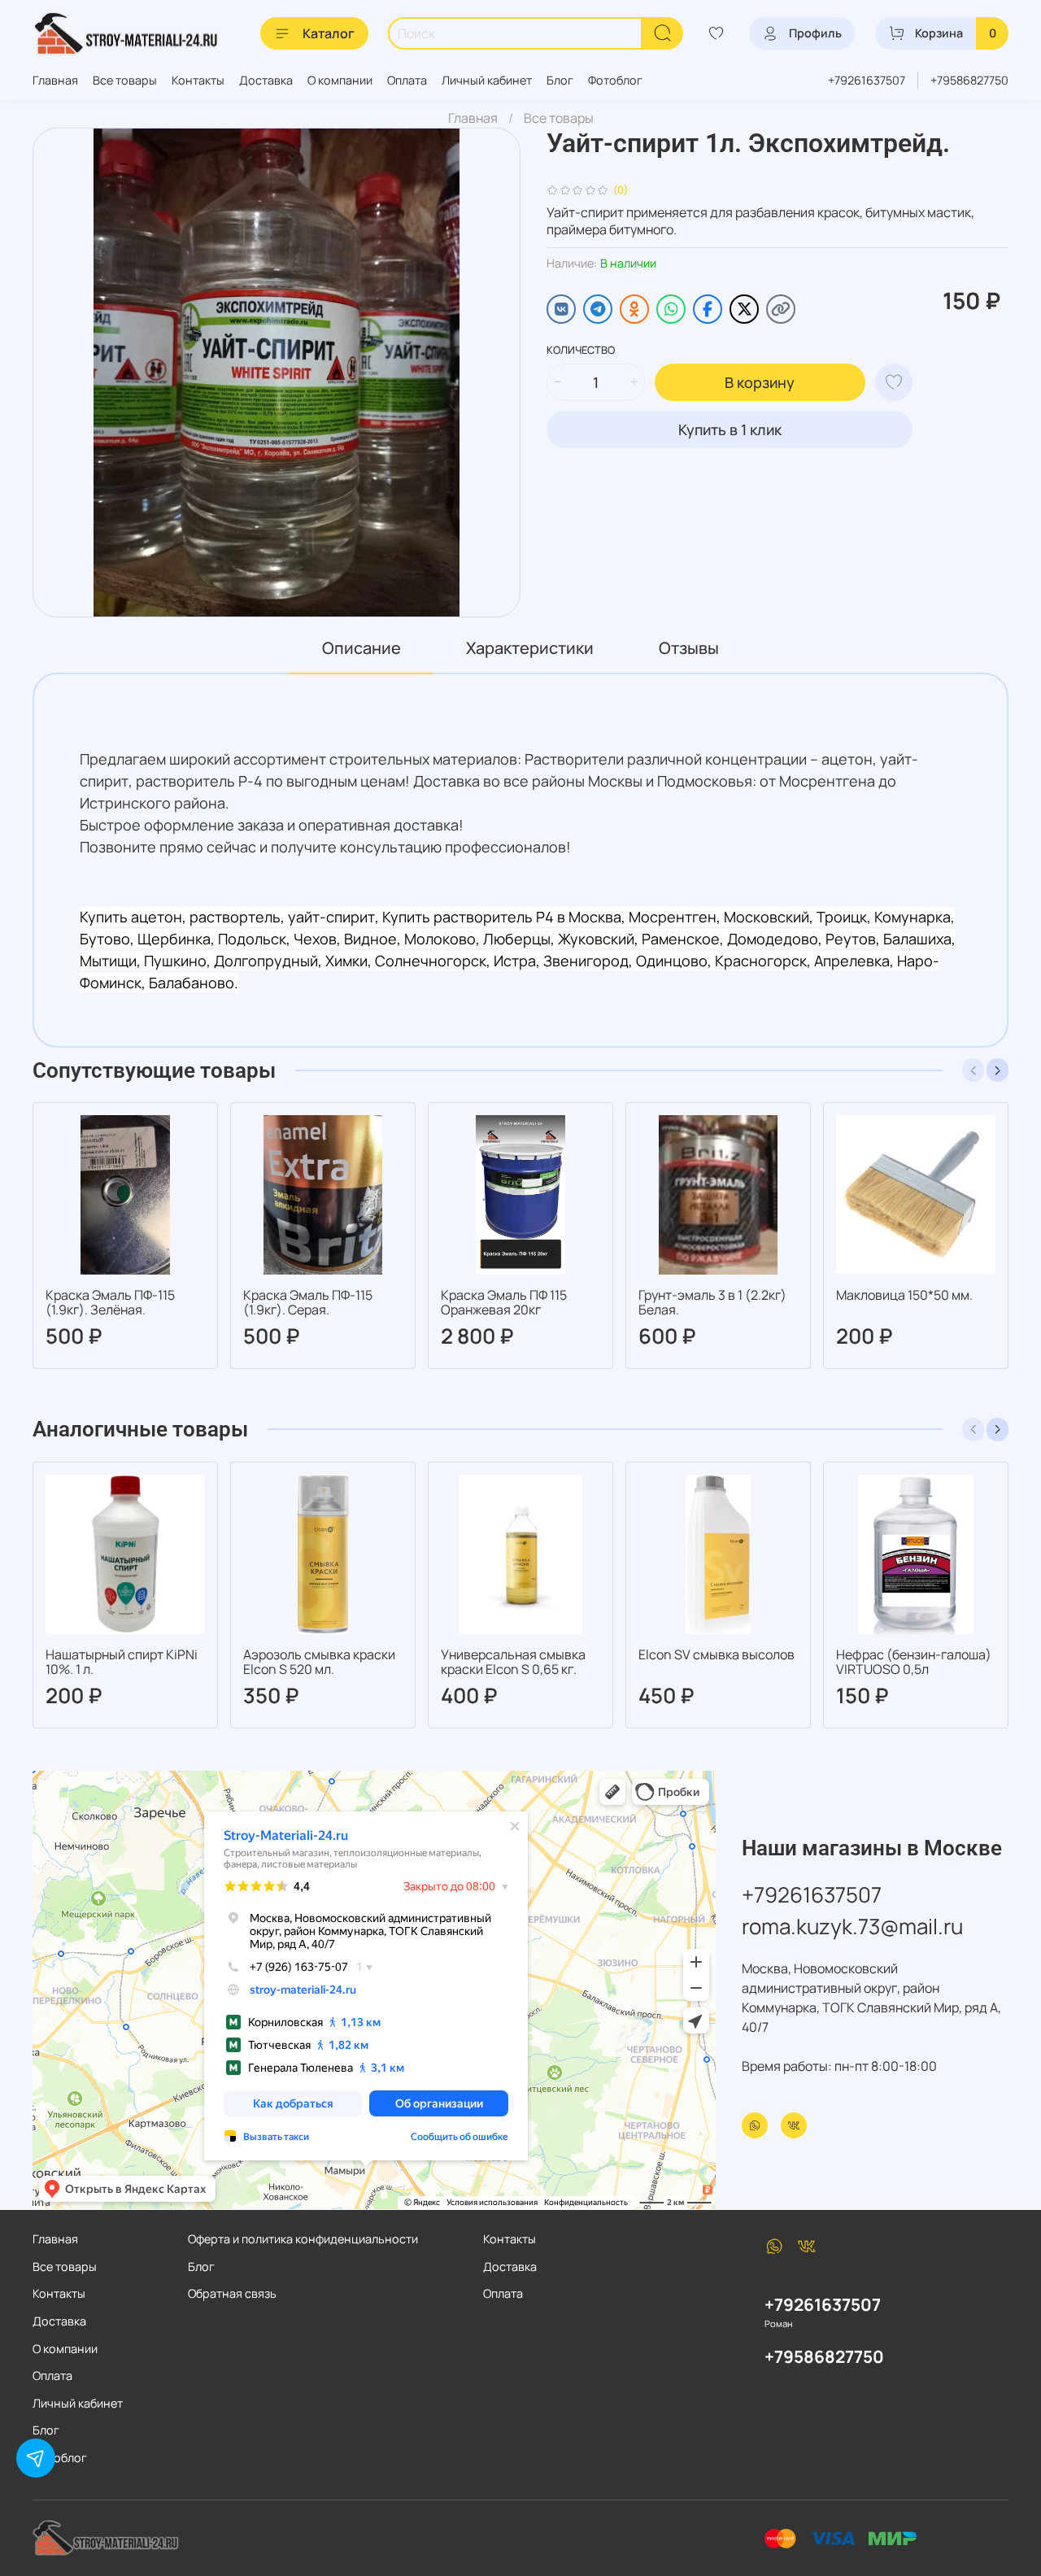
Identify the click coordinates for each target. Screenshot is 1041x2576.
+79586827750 (969, 80)
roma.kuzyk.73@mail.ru (852, 1926)
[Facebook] (708, 309)
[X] (744, 309)
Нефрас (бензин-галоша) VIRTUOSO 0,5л (914, 1662)
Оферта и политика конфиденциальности (303, 2239)
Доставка (266, 80)
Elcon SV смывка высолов (717, 1654)
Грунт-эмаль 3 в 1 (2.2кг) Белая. (712, 1302)
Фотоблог (615, 80)
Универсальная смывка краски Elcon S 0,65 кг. (513, 1662)
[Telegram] (598, 309)
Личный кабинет (487, 80)
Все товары (125, 80)
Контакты (198, 80)
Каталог (329, 33)
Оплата (407, 80)
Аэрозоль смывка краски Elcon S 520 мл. (319, 1662)
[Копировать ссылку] (781, 309)
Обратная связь (232, 2293)
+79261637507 (867, 80)
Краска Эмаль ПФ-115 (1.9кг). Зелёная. (110, 1302)
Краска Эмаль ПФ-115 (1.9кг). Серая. (308, 1302)
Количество (581, 351)
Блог (560, 80)
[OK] (634, 309)
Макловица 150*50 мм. (904, 1295)
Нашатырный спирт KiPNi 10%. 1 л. (122, 1662)
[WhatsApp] (671, 309)
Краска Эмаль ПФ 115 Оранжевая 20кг (504, 1302)
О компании (340, 80)
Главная (55, 80)
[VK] (561, 309)
